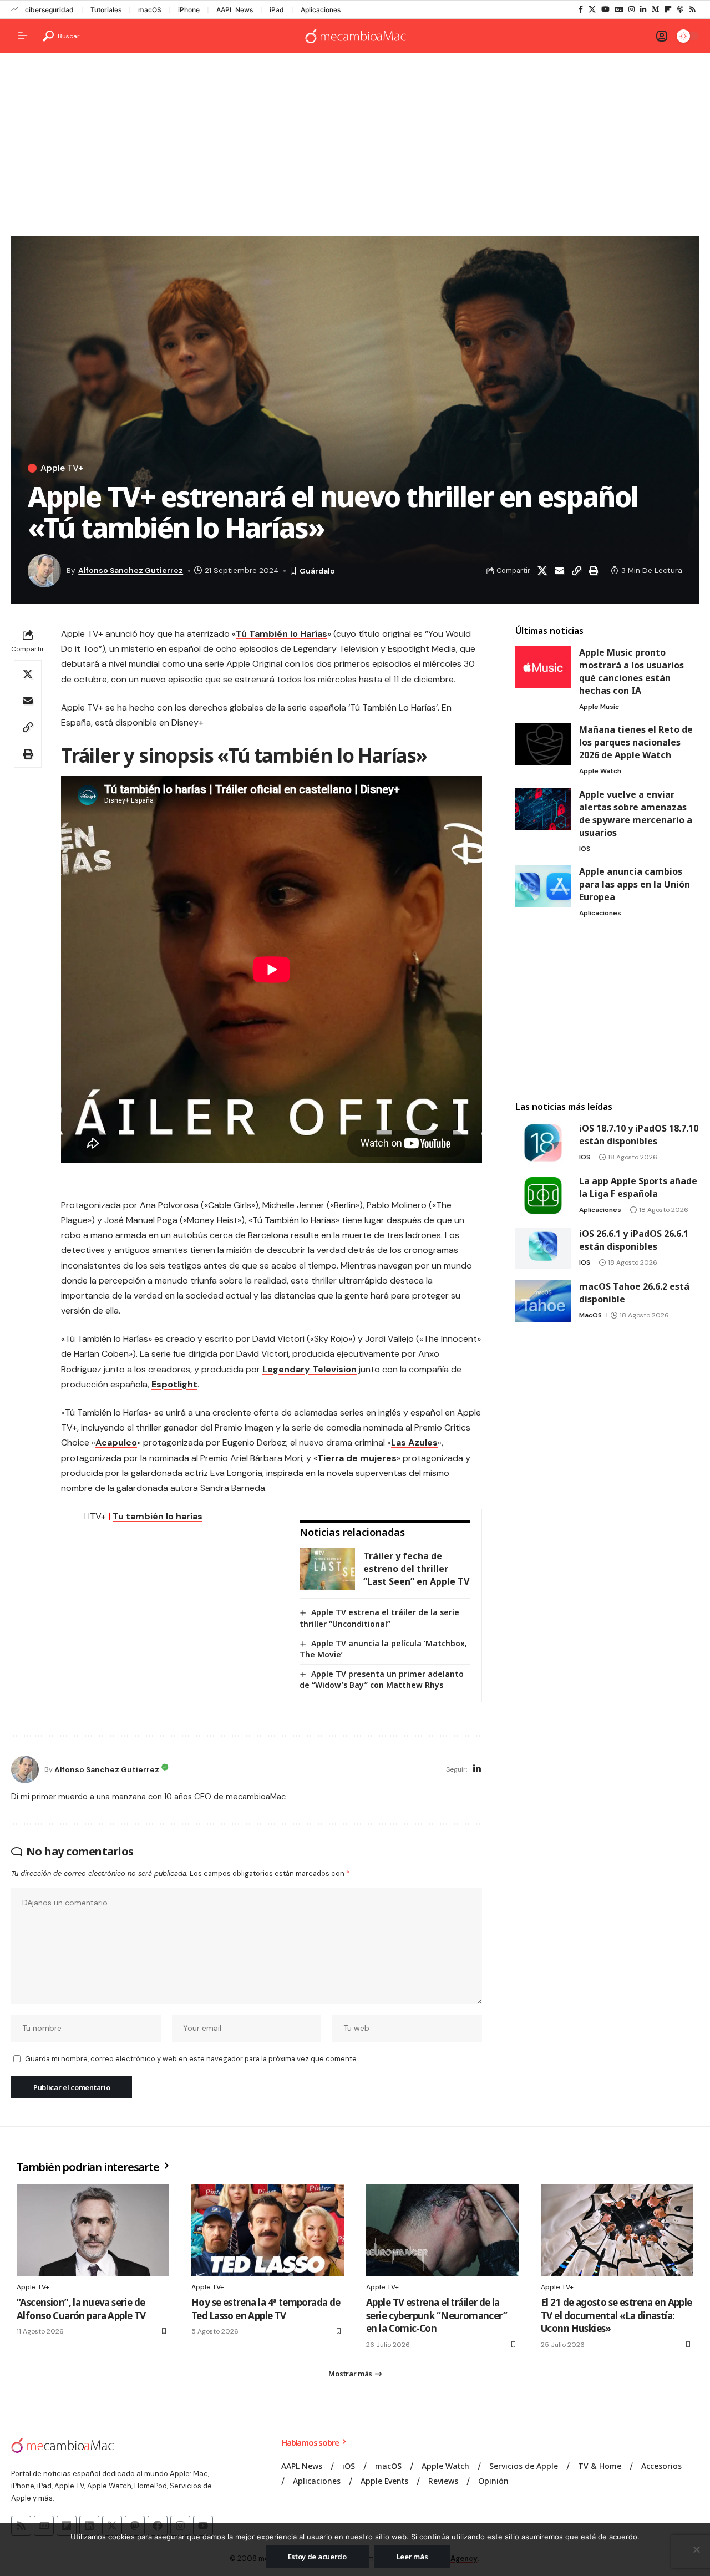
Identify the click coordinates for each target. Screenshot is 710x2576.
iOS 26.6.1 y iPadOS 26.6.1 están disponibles (634, 1240)
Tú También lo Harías (282, 634)
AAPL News (235, 10)
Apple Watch (600, 771)
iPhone (189, 10)
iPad (277, 10)
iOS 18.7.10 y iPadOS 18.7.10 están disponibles (639, 1135)
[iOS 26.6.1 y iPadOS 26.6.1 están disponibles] (543, 1248)
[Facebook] (581, 9)
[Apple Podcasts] (680, 9)
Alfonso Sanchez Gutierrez (131, 570)
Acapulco (116, 1442)
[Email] (559, 571)
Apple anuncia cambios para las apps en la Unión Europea (635, 884)
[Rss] (693, 9)
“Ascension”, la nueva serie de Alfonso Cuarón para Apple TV (81, 2309)
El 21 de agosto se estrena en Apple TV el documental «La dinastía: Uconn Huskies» (617, 2316)
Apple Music (599, 707)
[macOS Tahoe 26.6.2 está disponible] (543, 1301)
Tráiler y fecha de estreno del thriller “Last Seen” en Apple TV (416, 1569)
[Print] (594, 571)
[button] (61, 36)
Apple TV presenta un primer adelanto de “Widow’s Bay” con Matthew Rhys (382, 1679)
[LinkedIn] (643, 9)
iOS (585, 849)
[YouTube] (605, 9)
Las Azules (414, 1442)
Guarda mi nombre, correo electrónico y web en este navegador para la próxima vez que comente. (191, 2059)
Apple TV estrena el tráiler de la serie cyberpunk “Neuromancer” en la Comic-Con (437, 2316)
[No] (696, 2549)
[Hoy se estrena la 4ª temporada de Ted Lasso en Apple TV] (268, 2230)
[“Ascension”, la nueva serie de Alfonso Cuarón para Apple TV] (93, 2230)
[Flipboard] (668, 9)
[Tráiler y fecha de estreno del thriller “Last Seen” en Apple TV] (327, 1569)
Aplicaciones (321, 10)
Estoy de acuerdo (317, 2557)
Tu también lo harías (158, 1516)
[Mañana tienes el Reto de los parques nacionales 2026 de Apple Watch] (543, 744)
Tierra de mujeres (357, 1458)
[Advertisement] (355, 148)
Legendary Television (310, 1369)
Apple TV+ (62, 468)
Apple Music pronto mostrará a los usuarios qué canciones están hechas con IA (632, 671)
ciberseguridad (49, 10)
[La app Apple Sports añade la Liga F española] (543, 1196)
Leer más (412, 2557)
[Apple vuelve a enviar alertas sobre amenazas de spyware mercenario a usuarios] (543, 809)
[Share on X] (542, 571)
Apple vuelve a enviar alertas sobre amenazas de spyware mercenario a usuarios (636, 813)
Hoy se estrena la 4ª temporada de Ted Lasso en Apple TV (266, 2309)
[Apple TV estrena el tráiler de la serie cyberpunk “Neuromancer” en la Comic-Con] (442, 2230)
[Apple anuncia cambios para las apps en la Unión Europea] (543, 886)
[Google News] (619, 9)
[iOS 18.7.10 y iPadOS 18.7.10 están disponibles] (543, 1143)
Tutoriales (106, 10)
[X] (592, 9)
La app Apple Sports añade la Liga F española (638, 1187)
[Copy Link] (576, 571)
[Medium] (655, 9)
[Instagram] (632, 9)
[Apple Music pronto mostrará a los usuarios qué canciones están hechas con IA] (543, 667)
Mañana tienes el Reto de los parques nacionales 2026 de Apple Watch (636, 742)
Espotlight (174, 1384)
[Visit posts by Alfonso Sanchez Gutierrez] (25, 1769)
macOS (150, 10)
